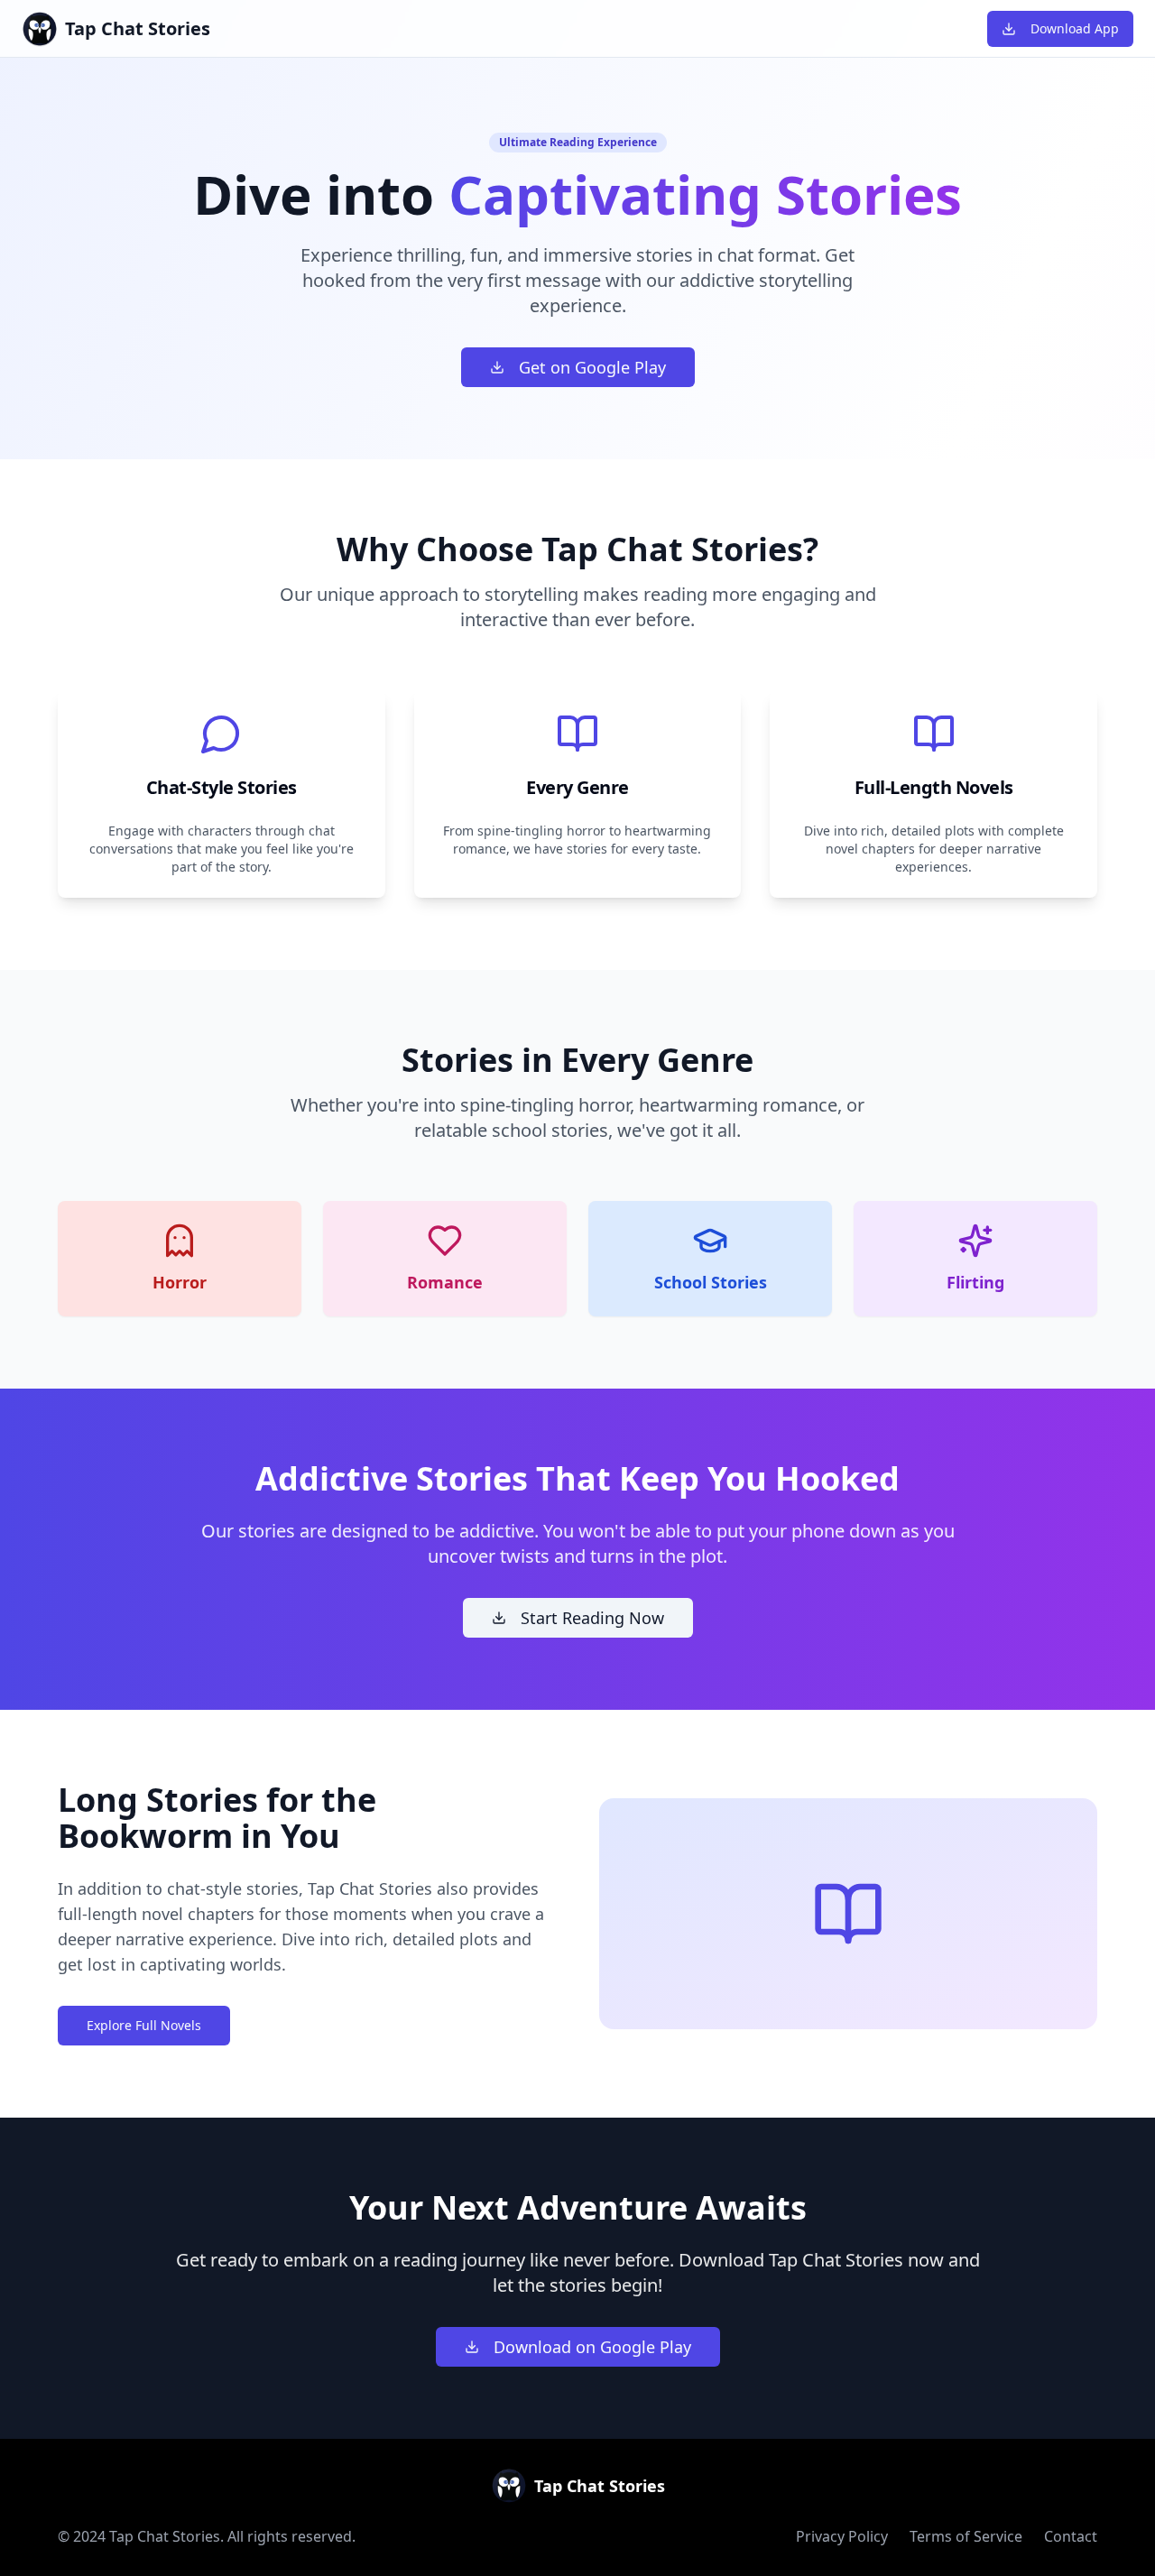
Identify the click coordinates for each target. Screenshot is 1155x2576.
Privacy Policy (842, 2536)
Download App (1075, 28)
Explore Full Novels (144, 2025)
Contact (1071, 2536)
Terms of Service (966, 2536)
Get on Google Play (592, 367)
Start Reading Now (592, 1618)
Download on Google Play (592, 2347)
